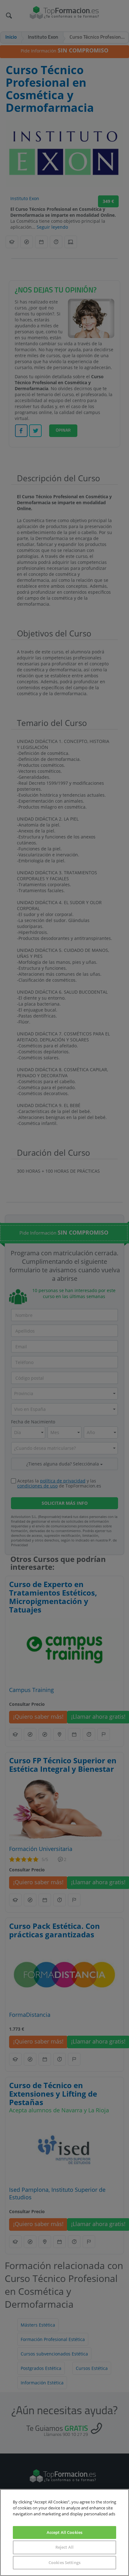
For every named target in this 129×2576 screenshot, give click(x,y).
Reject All (64, 2547)
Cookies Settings (64, 2562)
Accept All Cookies (64, 2532)
